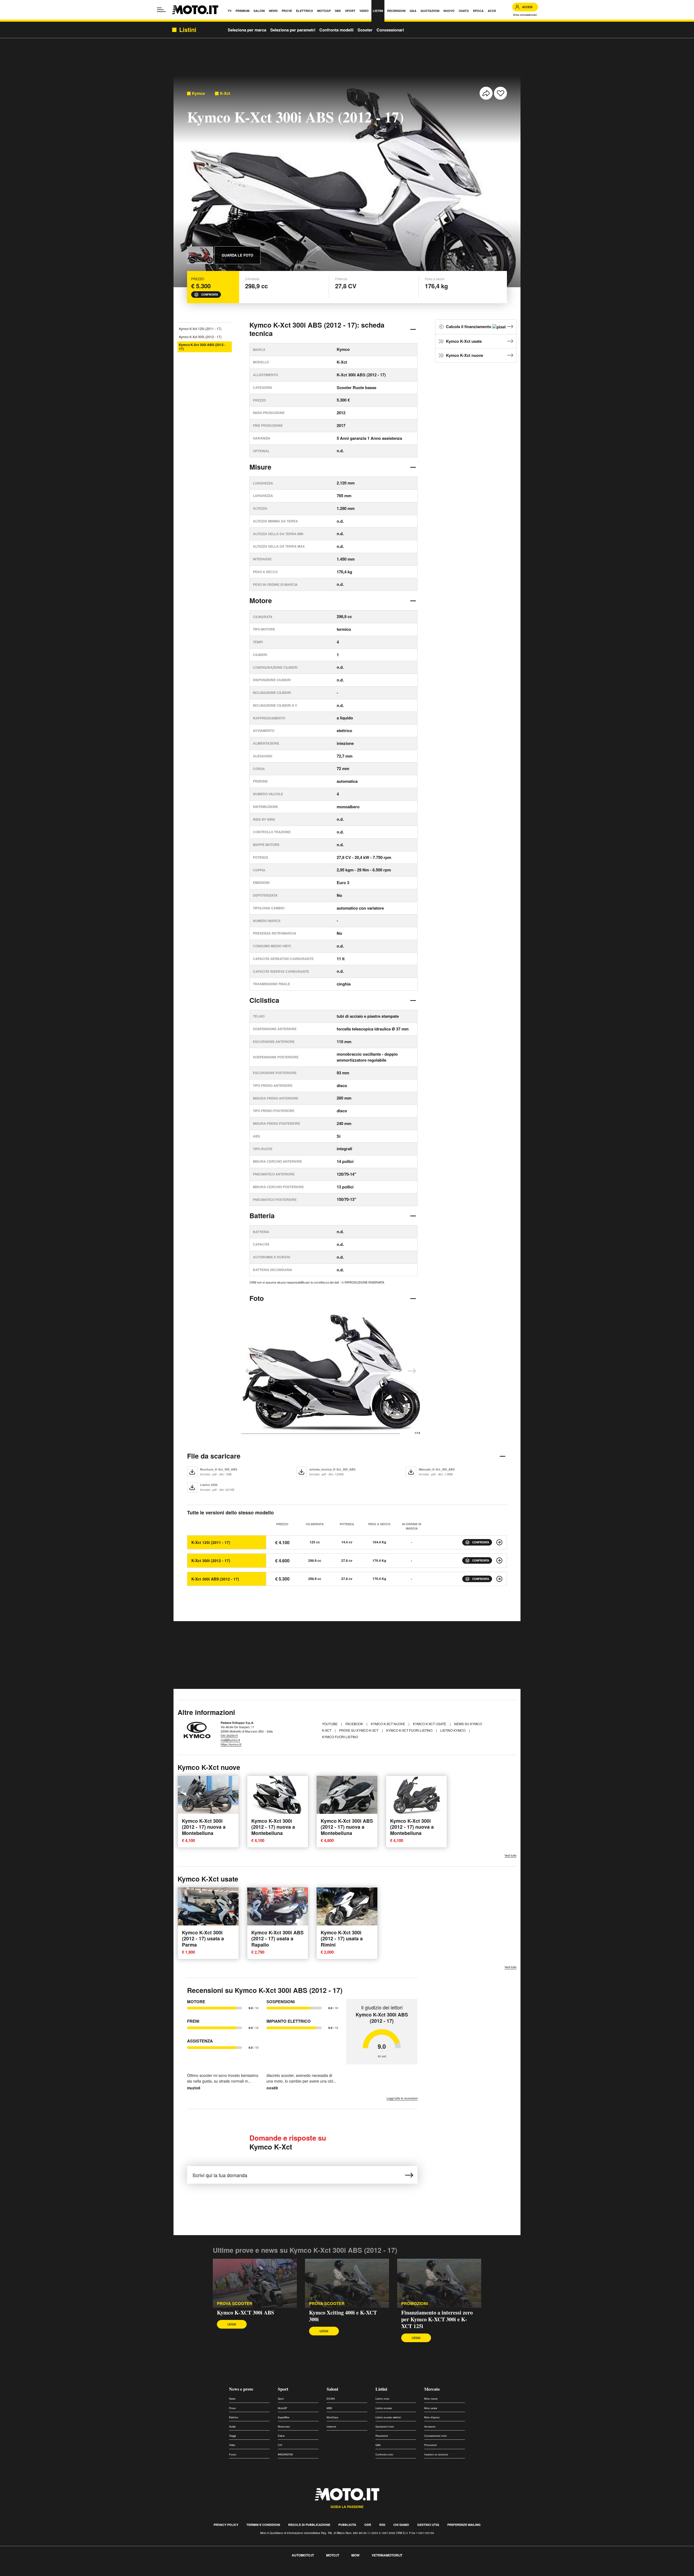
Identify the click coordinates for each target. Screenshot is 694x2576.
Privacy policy (226, 2525)
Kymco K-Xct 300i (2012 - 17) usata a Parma (203, 1939)
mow (355, 2555)
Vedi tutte (510, 1855)
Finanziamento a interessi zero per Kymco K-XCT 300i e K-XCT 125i (437, 2319)
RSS (382, 2525)
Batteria (262, 1216)
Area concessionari (525, 15)
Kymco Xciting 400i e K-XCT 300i (343, 2316)
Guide (232, 2427)
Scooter (365, 30)
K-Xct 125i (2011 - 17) (211, 1542)
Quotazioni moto (385, 2427)
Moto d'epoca (432, 2417)
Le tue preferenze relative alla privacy (85, 2573)
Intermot (331, 2427)
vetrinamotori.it (387, 2555)
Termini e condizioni (263, 2525)
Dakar (281, 2436)
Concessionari (390, 30)
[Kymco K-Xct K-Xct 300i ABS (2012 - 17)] (499, 1579)
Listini (381, 2389)
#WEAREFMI (285, 2454)
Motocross (284, 2427)
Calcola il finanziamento (469, 327)
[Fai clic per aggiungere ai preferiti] (500, 93)
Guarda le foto (237, 255)
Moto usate (431, 2408)
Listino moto (382, 2399)
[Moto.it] (195, 10)
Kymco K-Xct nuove (465, 355)
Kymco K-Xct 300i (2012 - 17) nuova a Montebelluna (204, 1827)
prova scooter (327, 2304)
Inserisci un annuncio (436, 2454)
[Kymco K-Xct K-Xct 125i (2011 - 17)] (499, 1542)
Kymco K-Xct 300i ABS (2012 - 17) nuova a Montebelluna (347, 1827)
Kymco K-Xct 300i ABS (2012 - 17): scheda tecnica (317, 329)
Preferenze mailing (464, 2525)
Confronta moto (384, 2454)
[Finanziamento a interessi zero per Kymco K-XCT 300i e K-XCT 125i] (439, 2283)
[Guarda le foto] (200, 255)
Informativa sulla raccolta (24, 2573)
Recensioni (382, 2436)
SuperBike (284, 2417)
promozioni (415, 2304)
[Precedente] (250, 1371)
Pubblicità (347, 2525)
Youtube (330, 1724)
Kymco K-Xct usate (464, 341)
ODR (368, 2525)
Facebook (355, 1724)
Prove (232, 2408)
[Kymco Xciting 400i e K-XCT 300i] (347, 2283)
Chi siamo (401, 2525)
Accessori (430, 2427)
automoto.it (303, 2555)
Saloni (332, 2389)
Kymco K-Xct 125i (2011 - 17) (200, 329)
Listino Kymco (453, 1730)
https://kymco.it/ (231, 1744)
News (232, 2399)
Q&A (378, 2445)
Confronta (210, 295)
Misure (260, 467)
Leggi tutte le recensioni (402, 2098)
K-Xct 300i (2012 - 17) (211, 1560)
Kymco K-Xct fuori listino (410, 1730)
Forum (233, 2454)
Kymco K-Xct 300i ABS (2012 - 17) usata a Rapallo (277, 1939)
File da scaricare (214, 1456)
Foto (257, 1298)
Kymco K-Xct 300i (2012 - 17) (200, 337)
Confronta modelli (336, 30)
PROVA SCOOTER (235, 2304)
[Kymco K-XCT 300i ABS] (255, 2283)
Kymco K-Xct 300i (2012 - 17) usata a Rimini (342, 1939)
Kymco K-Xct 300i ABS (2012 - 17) (202, 347)
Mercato (432, 2389)
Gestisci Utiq (428, 2525)
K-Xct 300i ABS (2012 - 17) (215, 1579)
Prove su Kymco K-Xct (359, 1730)
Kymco (198, 93)
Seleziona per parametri (293, 30)
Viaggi (232, 2436)
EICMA (331, 2399)
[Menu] (161, 10)
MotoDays (332, 2417)
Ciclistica (264, 1000)
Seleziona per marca (247, 30)
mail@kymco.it (230, 1740)
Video (232, 2445)
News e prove (241, 2389)
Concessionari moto (436, 2436)
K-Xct (225, 93)
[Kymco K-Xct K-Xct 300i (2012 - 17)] (499, 1560)
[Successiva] (412, 1371)
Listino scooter (384, 2408)
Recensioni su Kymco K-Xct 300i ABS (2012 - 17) (265, 1990)
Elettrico (234, 2417)
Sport (283, 2389)
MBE (329, 2408)
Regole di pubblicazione (309, 2525)
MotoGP (282, 2408)
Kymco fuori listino (340, 1737)
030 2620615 (229, 1735)
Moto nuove (431, 2399)
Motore (261, 600)
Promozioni (430, 2445)
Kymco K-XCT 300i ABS (245, 2312)
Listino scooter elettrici (388, 2417)
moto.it (333, 2555)
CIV (280, 2445)
